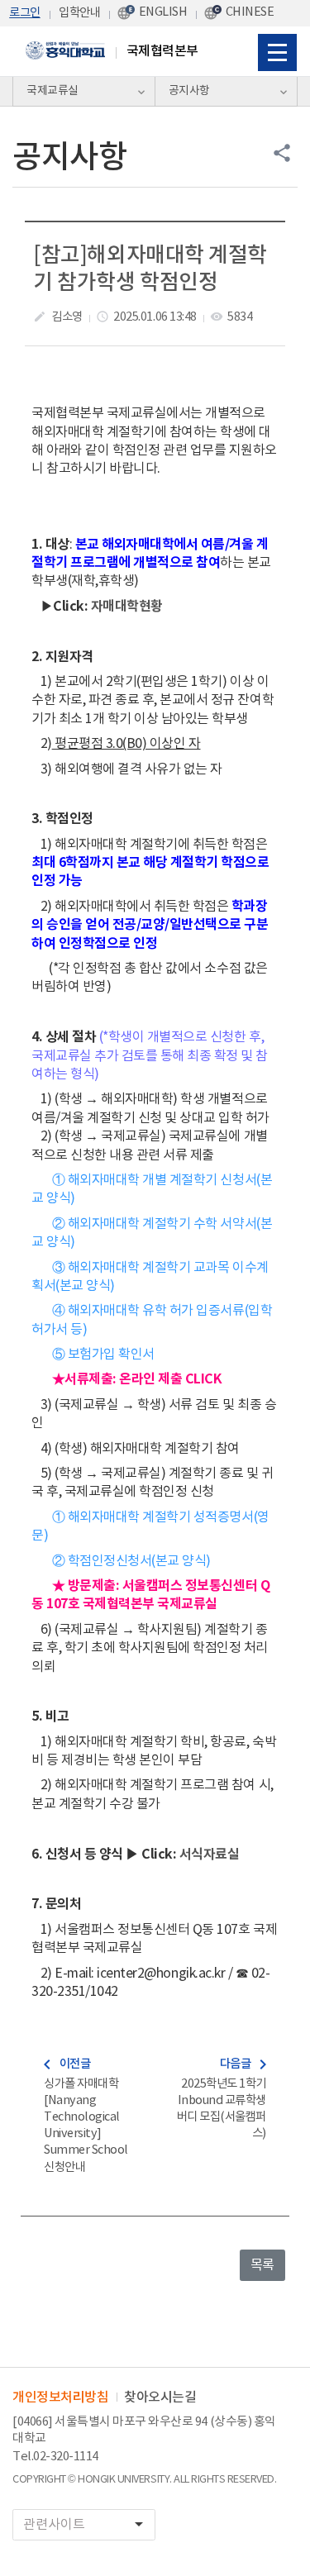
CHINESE (250, 12)
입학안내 (79, 13)
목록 (262, 2265)
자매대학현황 (127, 607)
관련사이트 (86, 2524)
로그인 (25, 13)
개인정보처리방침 (60, 2397)
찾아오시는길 (160, 2397)
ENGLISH (163, 12)
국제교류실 (52, 91)
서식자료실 (210, 1855)
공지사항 (189, 91)
